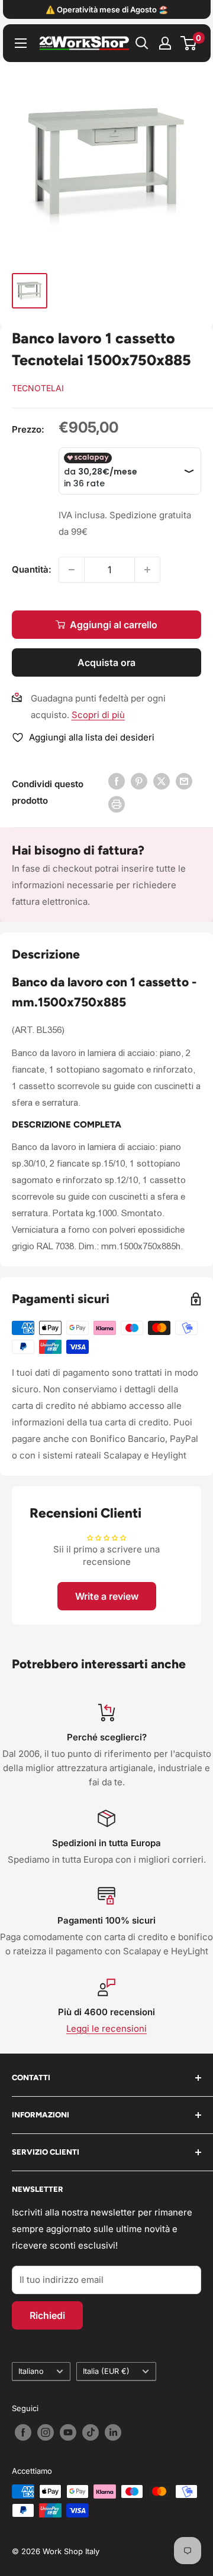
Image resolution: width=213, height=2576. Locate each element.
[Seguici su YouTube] (68, 2432)
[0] (189, 43)
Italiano (31, 2371)
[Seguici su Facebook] (23, 2432)
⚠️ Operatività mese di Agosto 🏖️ (107, 9)
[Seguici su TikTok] (91, 2432)
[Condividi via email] (184, 781)
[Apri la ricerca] (142, 43)
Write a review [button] (107, 1596)
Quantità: (32, 569)
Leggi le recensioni (106, 2028)
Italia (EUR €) (106, 2371)
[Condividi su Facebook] (117, 781)
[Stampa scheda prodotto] (117, 804)
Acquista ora (106, 662)
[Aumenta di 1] (147, 570)
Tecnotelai (38, 388)
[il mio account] (165, 43)
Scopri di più (98, 715)
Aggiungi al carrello (114, 625)
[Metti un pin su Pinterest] (139, 781)
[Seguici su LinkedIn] (113, 2432)
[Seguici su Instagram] (46, 2432)
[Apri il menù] (21, 43)
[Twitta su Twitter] (162, 781)
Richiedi (47, 2315)
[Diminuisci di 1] (72, 570)
